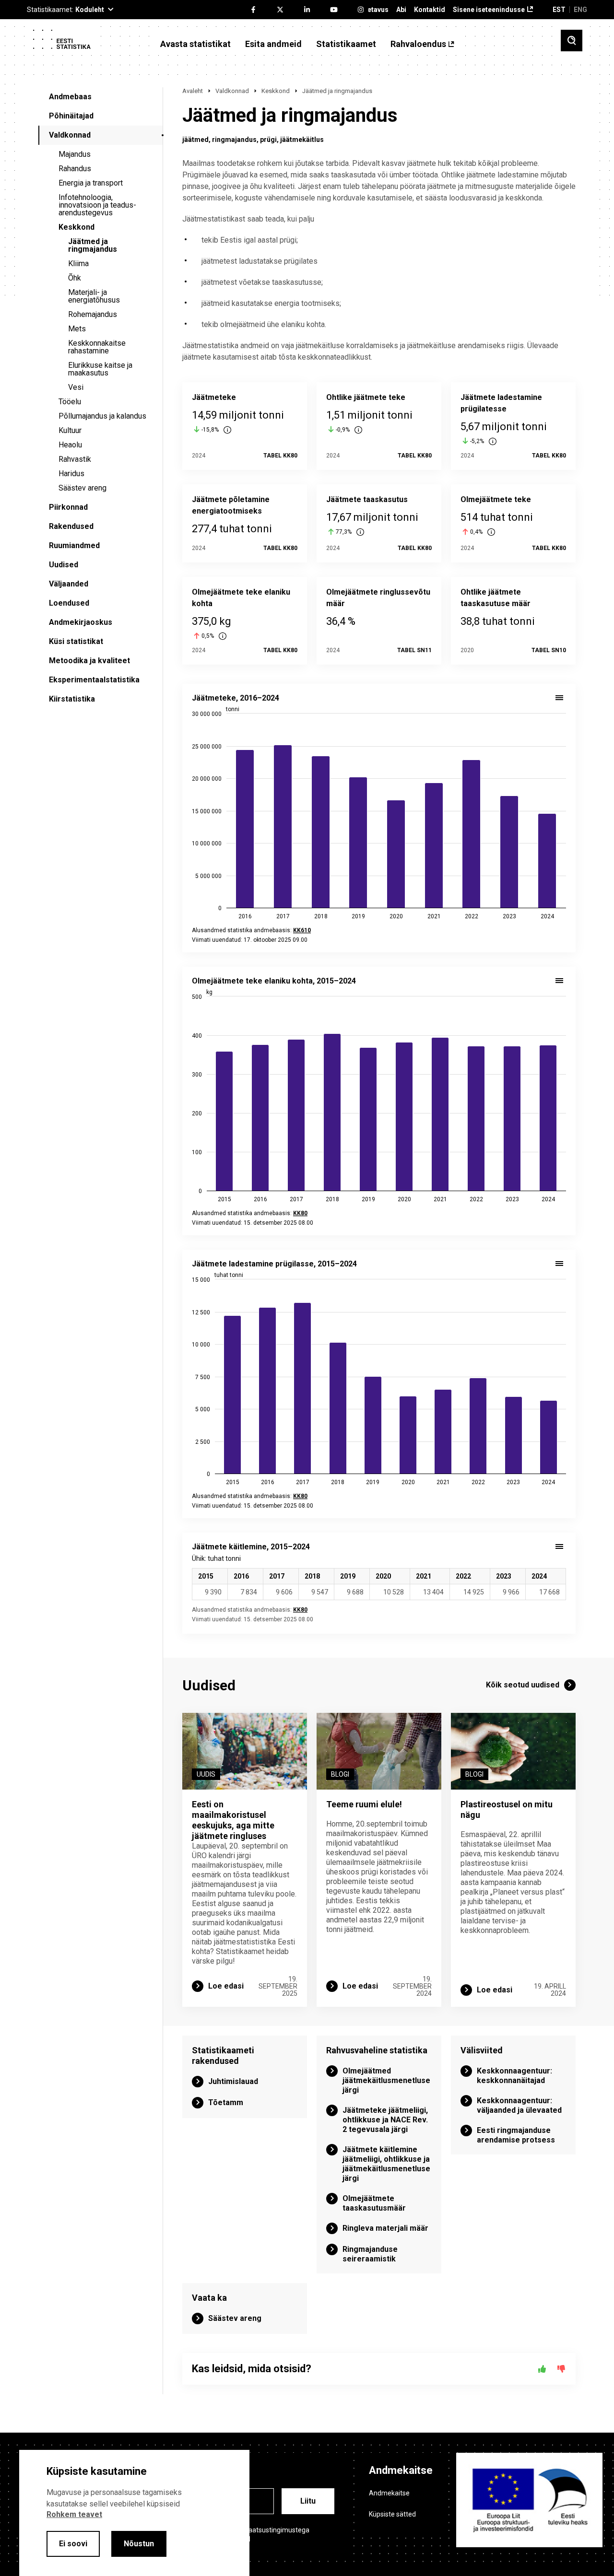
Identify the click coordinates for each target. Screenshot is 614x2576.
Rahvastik (75, 459)
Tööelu (70, 402)
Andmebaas (70, 97)
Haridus (71, 474)
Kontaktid (430, 10)
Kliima (78, 263)
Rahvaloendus (418, 44)
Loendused (69, 603)
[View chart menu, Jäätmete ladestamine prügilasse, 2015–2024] (559, 1264)
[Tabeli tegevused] (559, 1546)
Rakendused (71, 526)
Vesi (76, 387)
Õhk (75, 278)
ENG (580, 10)
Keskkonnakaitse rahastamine (97, 347)
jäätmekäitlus (302, 140)
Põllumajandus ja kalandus (102, 416)
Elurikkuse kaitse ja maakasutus (100, 369)
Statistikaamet (346, 44)
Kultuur (70, 430)
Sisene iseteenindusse (489, 10)
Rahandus (75, 169)
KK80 (300, 1610)
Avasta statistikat (195, 44)
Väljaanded (69, 584)
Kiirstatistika (72, 699)
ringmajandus (234, 140)
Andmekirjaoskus (81, 622)
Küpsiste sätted (392, 2514)
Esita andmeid (273, 44)
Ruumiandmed (74, 545)
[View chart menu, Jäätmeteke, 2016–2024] (559, 698)
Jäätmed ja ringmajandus (93, 245)
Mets (77, 329)
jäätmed (195, 140)
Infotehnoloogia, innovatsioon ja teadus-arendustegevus (97, 205)
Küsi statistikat (76, 641)
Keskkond (77, 227)
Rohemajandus (93, 314)
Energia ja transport (91, 183)
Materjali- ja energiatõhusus (94, 296)
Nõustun (139, 2544)
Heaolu (70, 445)
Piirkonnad (68, 507)
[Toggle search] (572, 41)
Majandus (75, 154)
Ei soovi (73, 2544)
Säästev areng (83, 488)
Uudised (64, 565)
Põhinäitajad (71, 116)
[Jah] (542, 2369)
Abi (401, 10)
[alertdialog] (134, 2513)
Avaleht (193, 91)
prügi (268, 140)
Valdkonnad (70, 135)
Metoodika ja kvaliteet (89, 661)
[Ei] (561, 2369)
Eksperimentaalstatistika (94, 680)
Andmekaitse (389, 2493)
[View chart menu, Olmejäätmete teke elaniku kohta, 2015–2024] (559, 981)
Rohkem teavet (74, 2514)
